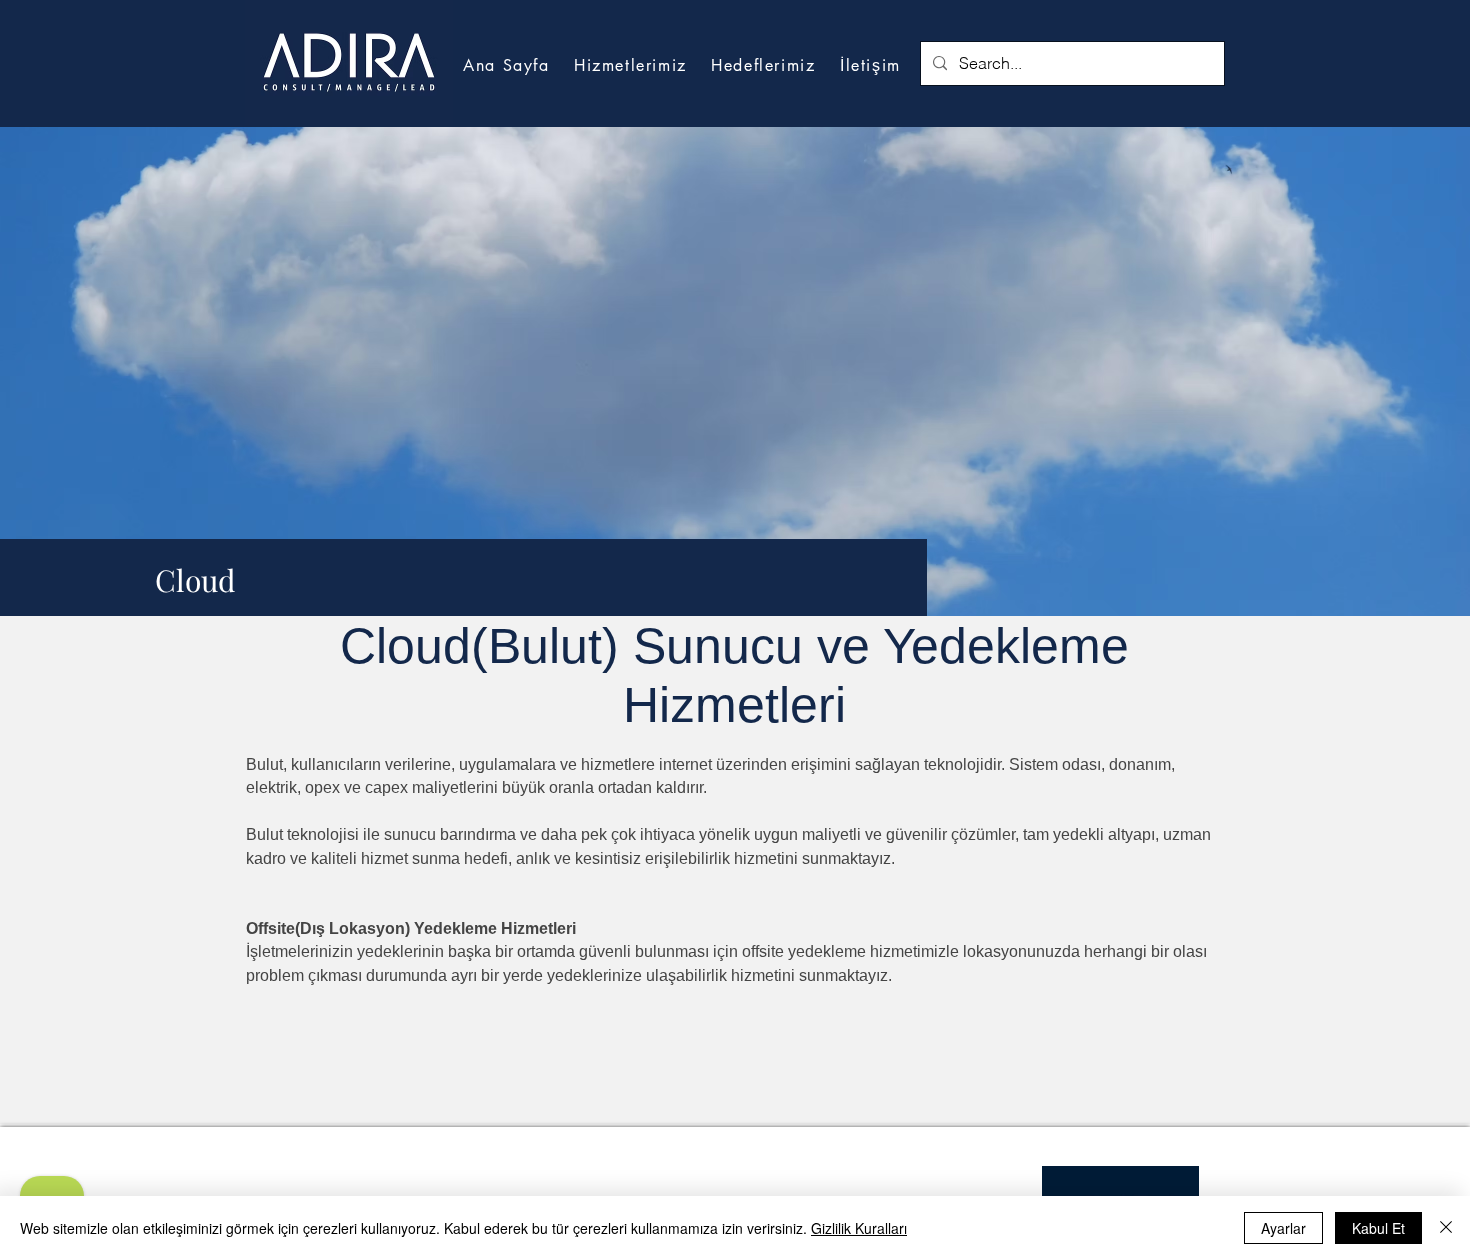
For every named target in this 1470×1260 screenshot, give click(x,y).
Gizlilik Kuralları (859, 1228)
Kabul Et (1378, 1228)
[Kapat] (1446, 1228)
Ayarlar (1283, 1228)
